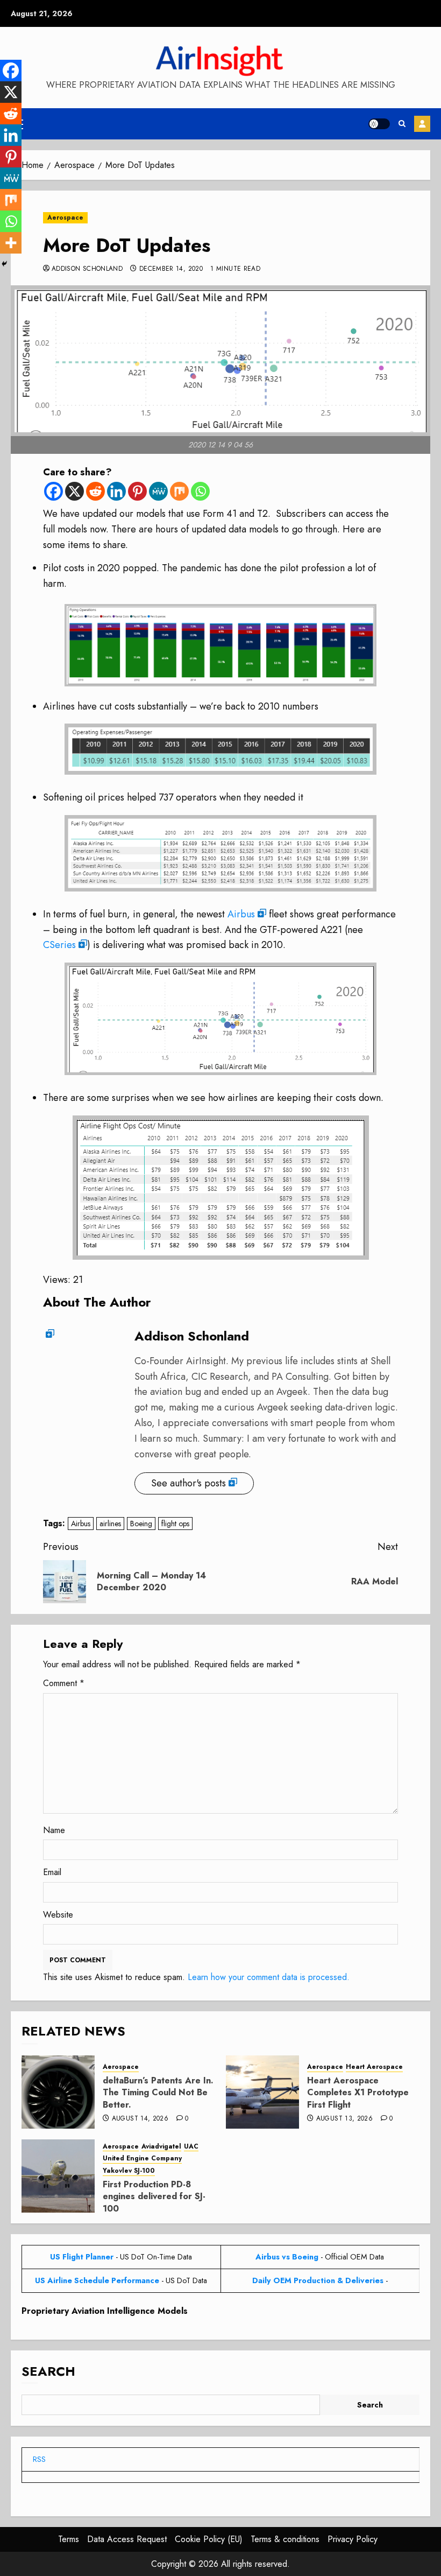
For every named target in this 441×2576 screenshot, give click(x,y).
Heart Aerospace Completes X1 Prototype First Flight (358, 2093)
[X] (74, 491)
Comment (64, 1683)
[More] (11, 243)
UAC (191, 2147)
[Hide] (4, 264)
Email (52, 1872)
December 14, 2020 (171, 269)
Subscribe (422, 124)
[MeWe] (158, 491)
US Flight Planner (82, 2257)
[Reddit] (95, 491)
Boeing (141, 1524)
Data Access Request (127, 2539)
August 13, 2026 (344, 2119)
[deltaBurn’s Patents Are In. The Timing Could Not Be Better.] (58, 2092)
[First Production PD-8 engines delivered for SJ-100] (58, 2176)
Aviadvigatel (161, 2147)
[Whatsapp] (200, 491)
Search (48, 2371)
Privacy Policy (353, 2539)
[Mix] (179, 491)
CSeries (59, 945)
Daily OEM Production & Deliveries (318, 2280)
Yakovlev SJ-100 (129, 2171)
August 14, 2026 (140, 2119)
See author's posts (189, 1483)
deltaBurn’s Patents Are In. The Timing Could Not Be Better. (158, 2093)
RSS (39, 2459)
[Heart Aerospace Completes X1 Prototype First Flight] (262, 2092)
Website (58, 1915)
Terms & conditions (285, 2539)
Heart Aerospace (374, 2067)
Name (54, 1830)
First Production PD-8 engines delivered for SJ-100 (154, 2196)
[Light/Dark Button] (379, 124)
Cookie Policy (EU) (209, 2539)
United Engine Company (142, 2159)
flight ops (175, 1524)
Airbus (241, 914)
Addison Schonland (87, 269)
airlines (110, 1524)
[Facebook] (54, 491)
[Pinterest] (137, 491)
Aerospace (65, 217)
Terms (69, 2539)
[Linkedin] (116, 491)
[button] (402, 124)
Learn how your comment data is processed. (269, 1977)
